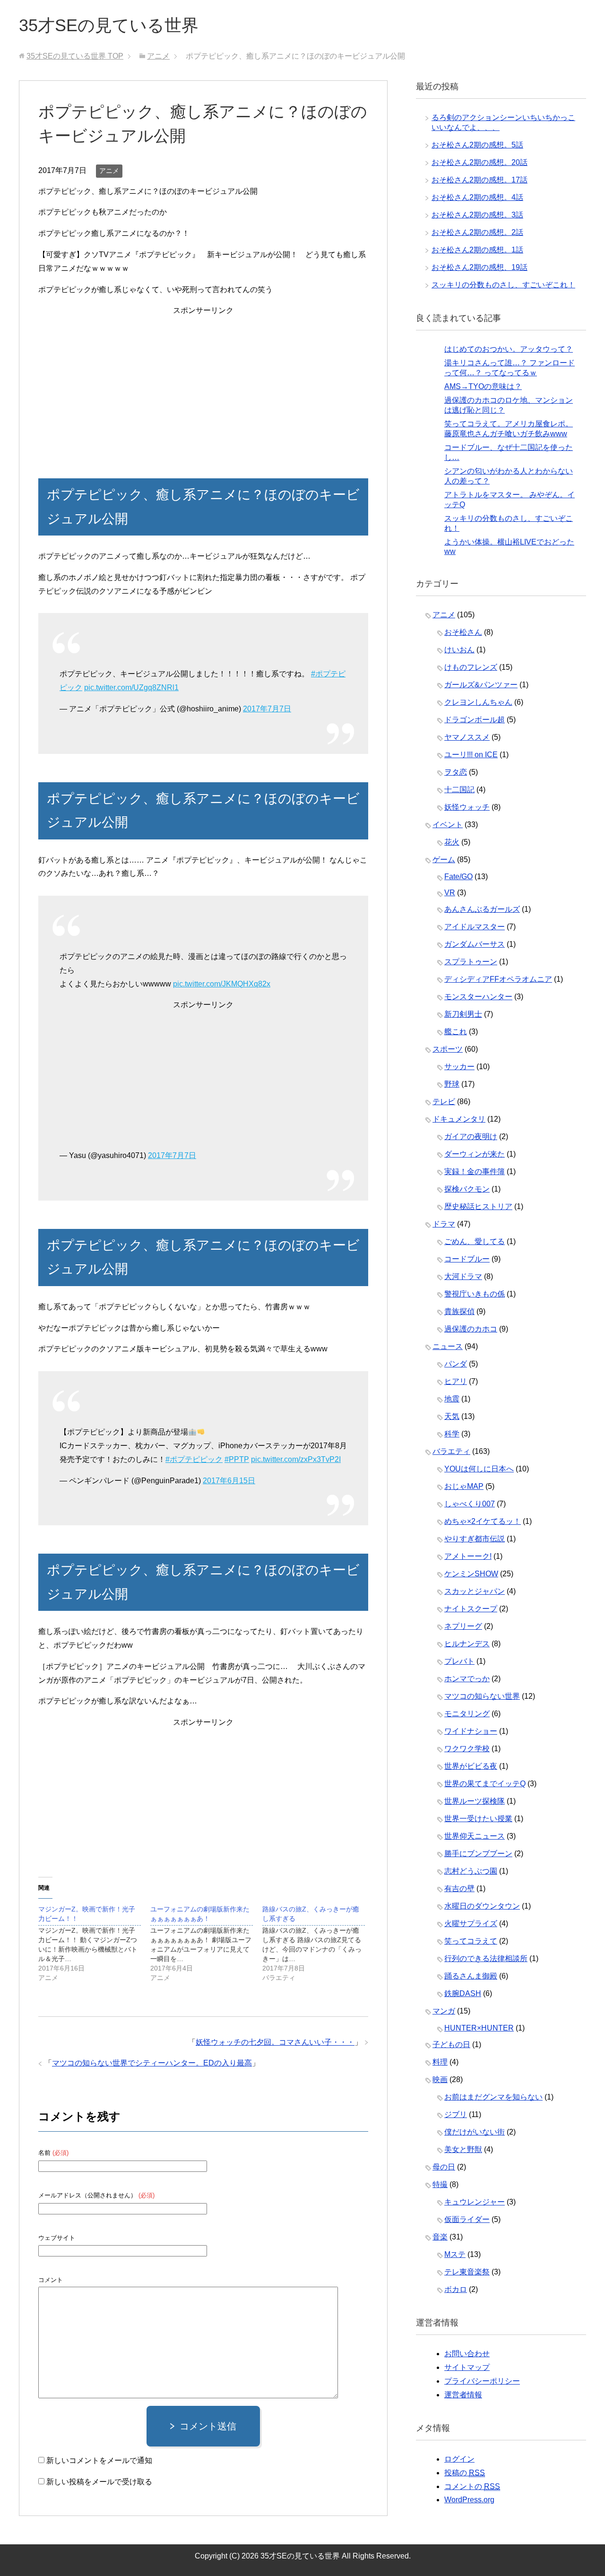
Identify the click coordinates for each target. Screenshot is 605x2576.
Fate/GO (458, 877)
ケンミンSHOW (471, 1574)
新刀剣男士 (463, 1014)
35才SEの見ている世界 (109, 25)
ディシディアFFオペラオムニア (498, 979)
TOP (75, 56)
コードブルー (467, 1259)
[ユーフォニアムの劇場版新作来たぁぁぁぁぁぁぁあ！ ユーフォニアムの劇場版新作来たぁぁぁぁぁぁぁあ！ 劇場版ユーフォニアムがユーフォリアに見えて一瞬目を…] (206, 1943)
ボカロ (456, 2289)
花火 (452, 842)
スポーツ (448, 1049)
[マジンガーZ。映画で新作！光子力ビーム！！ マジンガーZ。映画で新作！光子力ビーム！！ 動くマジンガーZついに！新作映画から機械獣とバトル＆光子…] (94, 1943)
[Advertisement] (203, 384)
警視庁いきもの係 (475, 1294)
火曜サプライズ (471, 1923)
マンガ (444, 2011)
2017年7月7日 (267, 709)
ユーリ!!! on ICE (471, 755)
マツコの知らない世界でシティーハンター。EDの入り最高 (152, 2063)
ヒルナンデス (467, 1644)
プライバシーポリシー (482, 2381)
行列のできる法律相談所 (486, 1958)
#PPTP (237, 1459)
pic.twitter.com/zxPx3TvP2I (296, 1459)
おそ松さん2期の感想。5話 (477, 145)
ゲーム (444, 860)
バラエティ (451, 1451)
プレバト (459, 1661)
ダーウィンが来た (475, 1154)
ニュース (448, 1346)
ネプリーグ (463, 1626)
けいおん (459, 650)
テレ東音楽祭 (467, 2272)
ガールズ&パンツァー (481, 685)
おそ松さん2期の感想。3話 (477, 215)
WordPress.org (469, 2500)
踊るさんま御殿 (471, 1976)
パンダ (456, 1364)
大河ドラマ (463, 1276)
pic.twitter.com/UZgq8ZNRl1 (131, 687)
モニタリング (467, 1714)
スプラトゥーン (471, 962)
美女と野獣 (463, 2149)
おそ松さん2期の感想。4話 (477, 197)
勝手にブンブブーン (478, 1854)
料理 (440, 2062)
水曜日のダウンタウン (482, 1906)
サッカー (459, 1067)
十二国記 (459, 790)
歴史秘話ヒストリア (478, 1206)
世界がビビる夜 (471, 1766)
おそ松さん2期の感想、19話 (480, 267)
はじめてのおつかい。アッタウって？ (509, 349)
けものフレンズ (471, 667)
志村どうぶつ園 (471, 1871)
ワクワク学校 (467, 1749)
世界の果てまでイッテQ (485, 1784)
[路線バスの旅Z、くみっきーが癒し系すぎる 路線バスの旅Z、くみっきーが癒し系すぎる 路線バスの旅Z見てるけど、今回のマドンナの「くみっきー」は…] (318, 1943)
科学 (452, 1434)
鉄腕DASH (463, 1993)
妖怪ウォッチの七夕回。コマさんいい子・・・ (275, 2042)
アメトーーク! (468, 1556)
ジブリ (456, 2114)
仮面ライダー (467, 2219)
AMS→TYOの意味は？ (483, 386)
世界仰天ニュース (475, 1836)
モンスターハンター (478, 997)
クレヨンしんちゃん (478, 702)
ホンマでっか (467, 1679)
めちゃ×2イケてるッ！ (483, 1521)
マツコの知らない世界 (482, 1696)
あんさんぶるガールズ (482, 909)
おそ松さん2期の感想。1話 (477, 250)
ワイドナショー (471, 1731)
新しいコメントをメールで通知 (99, 2460)
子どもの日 (451, 2044)
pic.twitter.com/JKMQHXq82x (222, 984)
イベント (448, 825)
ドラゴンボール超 (475, 720)
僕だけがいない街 (475, 2132)
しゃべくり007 (470, 1504)
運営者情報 (463, 2395)
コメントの (472, 2486)
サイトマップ (467, 2367)
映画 (440, 2079)
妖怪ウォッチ (467, 807)
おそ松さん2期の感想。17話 (480, 180)
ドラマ (444, 1224)
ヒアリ (456, 1381)
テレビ (444, 1102)
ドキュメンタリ (459, 1119)
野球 (452, 1084)
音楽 (440, 2237)
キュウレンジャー (475, 2202)
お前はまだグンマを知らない (493, 2097)
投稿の (465, 2473)
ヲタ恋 (456, 772)
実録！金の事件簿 (475, 1171)
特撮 (440, 2184)
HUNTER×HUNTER (479, 2028)
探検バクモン (467, 1189)
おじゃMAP (464, 1486)
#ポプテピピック (194, 1459)
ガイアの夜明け (471, 1137)
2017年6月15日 (229, 1481)
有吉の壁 (459, 1889)
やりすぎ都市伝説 (475, 1539)
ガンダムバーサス (475, 944)
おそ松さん (463, 632)
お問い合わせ (467, 2354)
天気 (452, 1416)
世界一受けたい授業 (478, 1819)
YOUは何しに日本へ (479, 1469)
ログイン (459, 2459)
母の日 (444, 2167)
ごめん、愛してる (475, 1241)
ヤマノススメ (467, 737)
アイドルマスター (475, 927)
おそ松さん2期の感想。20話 (480, 162)
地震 (452, 1399)
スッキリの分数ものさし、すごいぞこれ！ (503, 285)
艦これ (456, 1032)
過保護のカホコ (471, 1329)
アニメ (109, 171)
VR (450, 893)
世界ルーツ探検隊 (475, 1801)
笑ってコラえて (471, 1941)
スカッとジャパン (475, 1591)
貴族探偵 (459, 1311)
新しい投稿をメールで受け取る (99, 2482)
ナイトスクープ (471, 1609)
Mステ (455, 2254)
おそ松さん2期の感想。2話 (477, 232)
